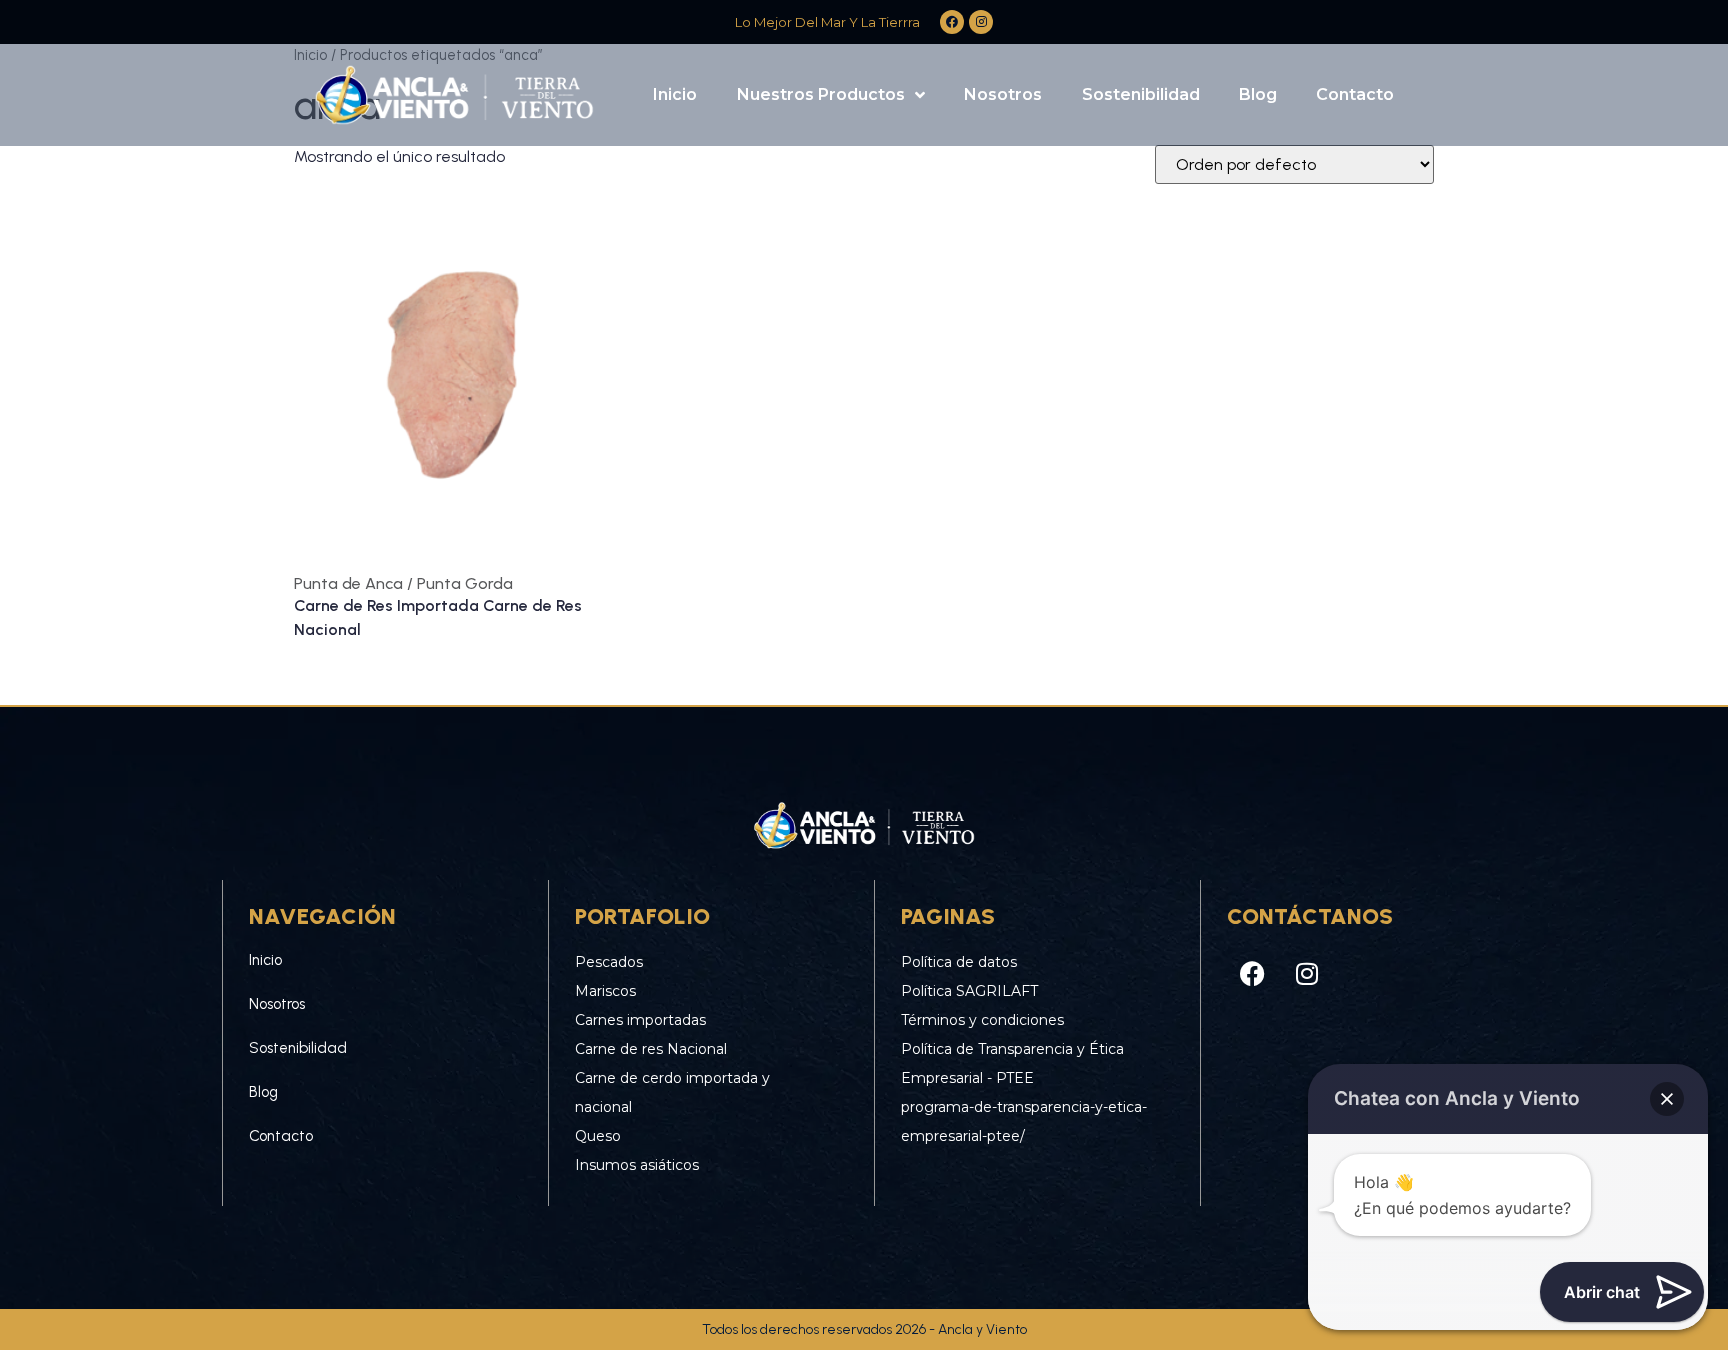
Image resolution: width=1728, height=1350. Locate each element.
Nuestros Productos (821, 94)
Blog (1258, 94)
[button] (1667, 1099)
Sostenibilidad (1141, 94)
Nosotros (1003, 94)
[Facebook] (1252, 973)
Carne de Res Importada (388, 605)
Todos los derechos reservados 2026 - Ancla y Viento (864, 1329)
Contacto (1355, 94)
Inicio (675, 94)
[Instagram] (1307, 973)
